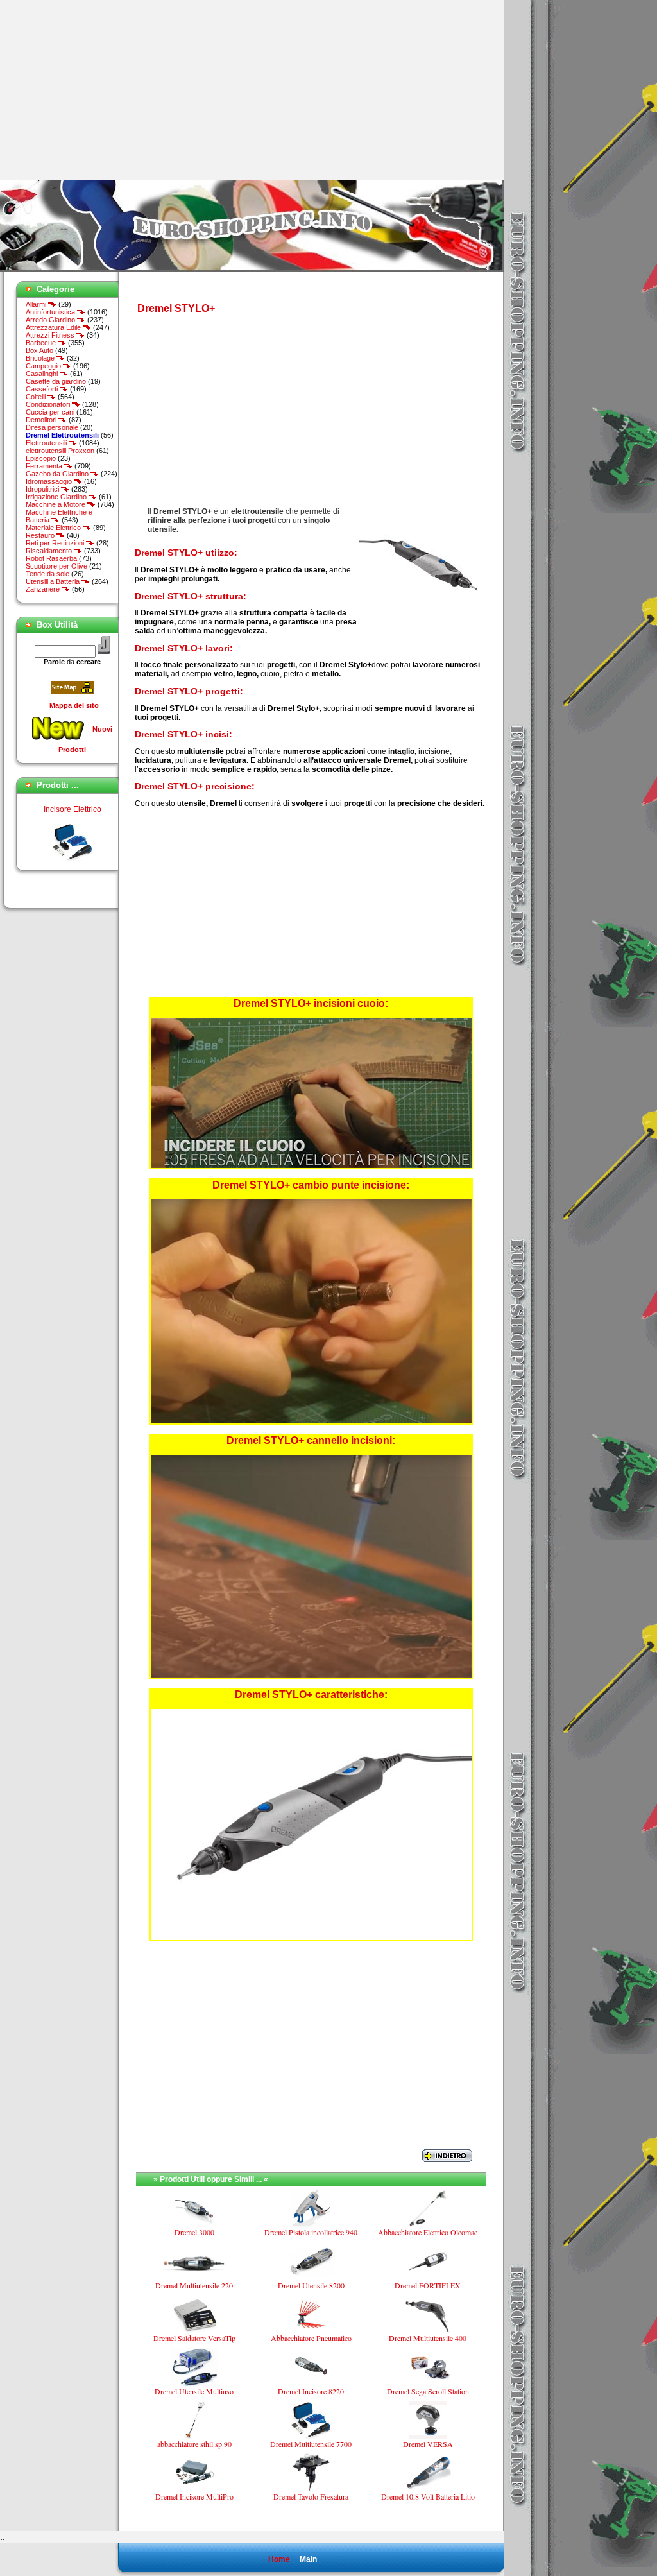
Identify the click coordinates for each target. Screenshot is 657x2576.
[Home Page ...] (252, 270)
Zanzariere (44, 589)
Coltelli (37, 397)
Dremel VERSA (428, 2444)
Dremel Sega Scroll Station (428, 2391)
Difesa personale (52, 427)
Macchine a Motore (56, 504)
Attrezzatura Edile (54, 327)
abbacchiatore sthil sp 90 (194, 2444)
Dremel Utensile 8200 (311, 2285)
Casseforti (43, 389)
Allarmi (37, 304)
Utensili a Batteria (54, 581)
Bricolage (41, 358)
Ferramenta (45, 466)
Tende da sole (47, 574)
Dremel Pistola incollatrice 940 (311, 2232)
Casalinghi (43, 374)
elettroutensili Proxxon (60, 451)
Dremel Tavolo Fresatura (311, 2496)
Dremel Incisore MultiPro (194, 2496)
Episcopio (41, 458)
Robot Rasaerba (51, 558)
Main (308, 2559)
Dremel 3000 (194, 2232)
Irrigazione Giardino (57, 497)
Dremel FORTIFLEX (428, 2285)
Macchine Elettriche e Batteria (59, 516)
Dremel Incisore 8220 (311, 2391)
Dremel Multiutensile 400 (428, 2338)
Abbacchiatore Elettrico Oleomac (428, 2232)
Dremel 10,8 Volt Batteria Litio (428, 2496)
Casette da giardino (56, 381)
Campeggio (44, 366)
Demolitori (42, 420)
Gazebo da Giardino (58, 474)
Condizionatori (49, 404)
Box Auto (39, 350)
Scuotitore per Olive (56, 566)
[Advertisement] (108, 90)
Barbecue (42, 343)
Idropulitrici (43, 489)
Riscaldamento (50, 551)
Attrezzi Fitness (51, 335)
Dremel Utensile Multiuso (194, 2391)
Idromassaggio (50, 481)
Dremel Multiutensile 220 (194, 2285)
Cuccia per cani (50, 412)
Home (279, 2559)
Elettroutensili (47, 443)
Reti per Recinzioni (56, 543)
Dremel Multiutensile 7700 (72, 850)
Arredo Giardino (51, 320)
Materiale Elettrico (54, 528)
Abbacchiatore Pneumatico (311, 2338)
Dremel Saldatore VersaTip (194, 2338)
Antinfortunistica (51, 312)
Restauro (41, 535)
